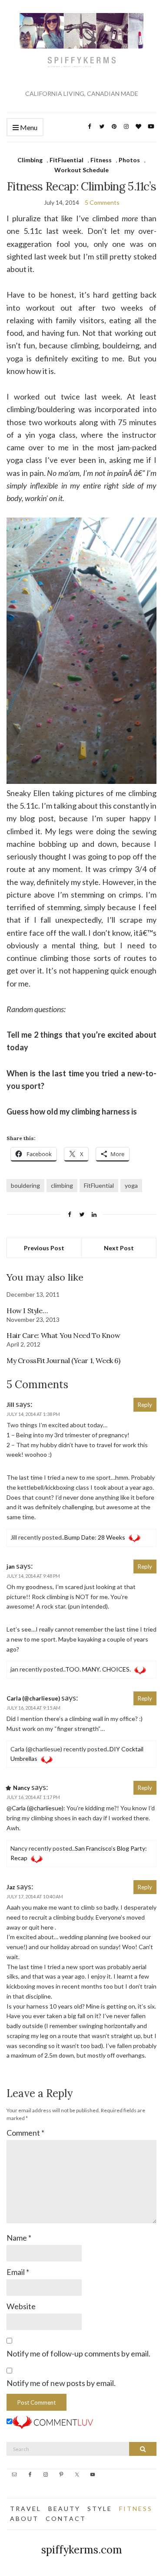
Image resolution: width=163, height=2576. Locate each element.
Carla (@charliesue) (33, 1698)
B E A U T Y (64, 2509)
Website (21, 2306)
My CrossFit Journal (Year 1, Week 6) (63, 1360)
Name (19, 2238)
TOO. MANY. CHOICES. (98, 1669)
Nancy (22, 1788)
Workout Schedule (81, 170)
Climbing (30, 160)
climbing (62, 1185)
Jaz (11, 1887)
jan (11, 1567)
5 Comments (102, 202)
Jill (10, 1405)
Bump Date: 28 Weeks (95, 1537)
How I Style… (27, 1311)
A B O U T (24, 2519)
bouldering (25, 1185)
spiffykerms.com (82, 2550)
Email (18, 2272)
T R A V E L (25, 2509)
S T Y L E (99, 2509)
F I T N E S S (135, 2509)
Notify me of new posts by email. (61, 2383)
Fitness (101, 160)
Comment (25, 2133)
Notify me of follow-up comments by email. (78, 2353)
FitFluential (67, 160)
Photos (129, 160)
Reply (145, 1405)
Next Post (119, 1248)
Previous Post (44, 1248)
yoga (131, 1185)
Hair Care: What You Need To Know (63, 1335)
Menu (28, 127)
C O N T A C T (65, 2519)
